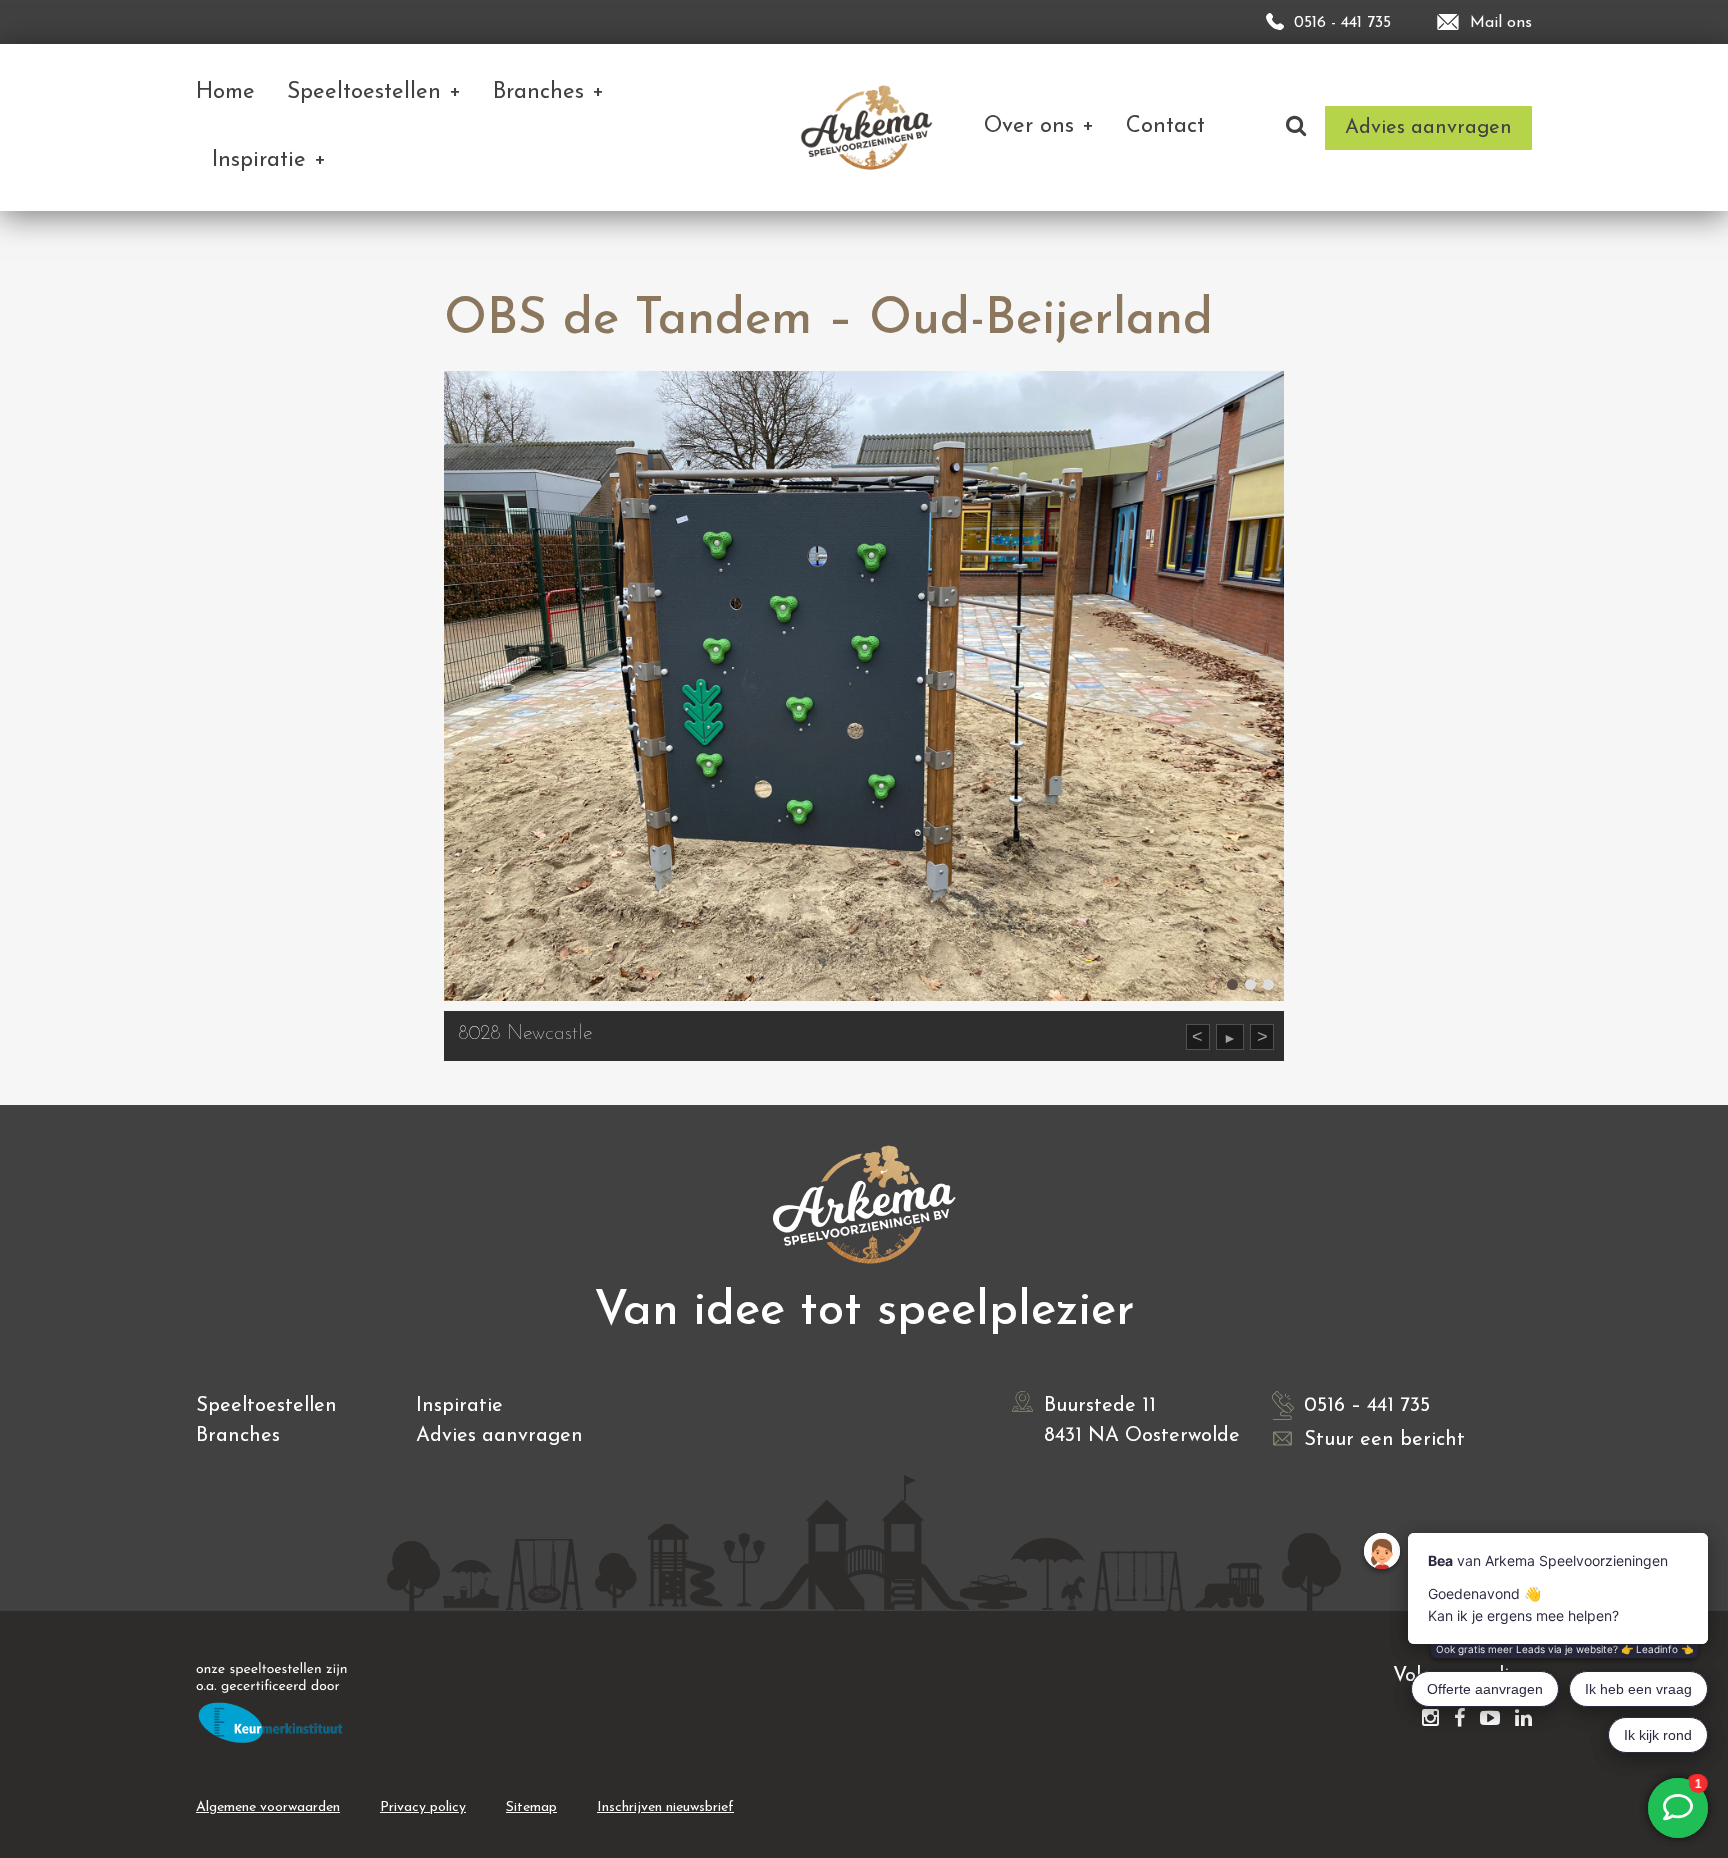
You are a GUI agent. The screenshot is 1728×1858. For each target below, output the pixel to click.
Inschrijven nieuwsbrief (665, 1807)
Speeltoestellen (266, 1406)
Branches (238, 1436)
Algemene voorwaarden (268, 1807)
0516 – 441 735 (1367, 1406)
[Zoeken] (1296, 127)
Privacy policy (423, 1807)
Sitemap (531, 1807)
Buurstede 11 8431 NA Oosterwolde (1142, 1421)
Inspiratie (459, 1406)
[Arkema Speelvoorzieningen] (870, 127)
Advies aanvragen (499, 1436)
